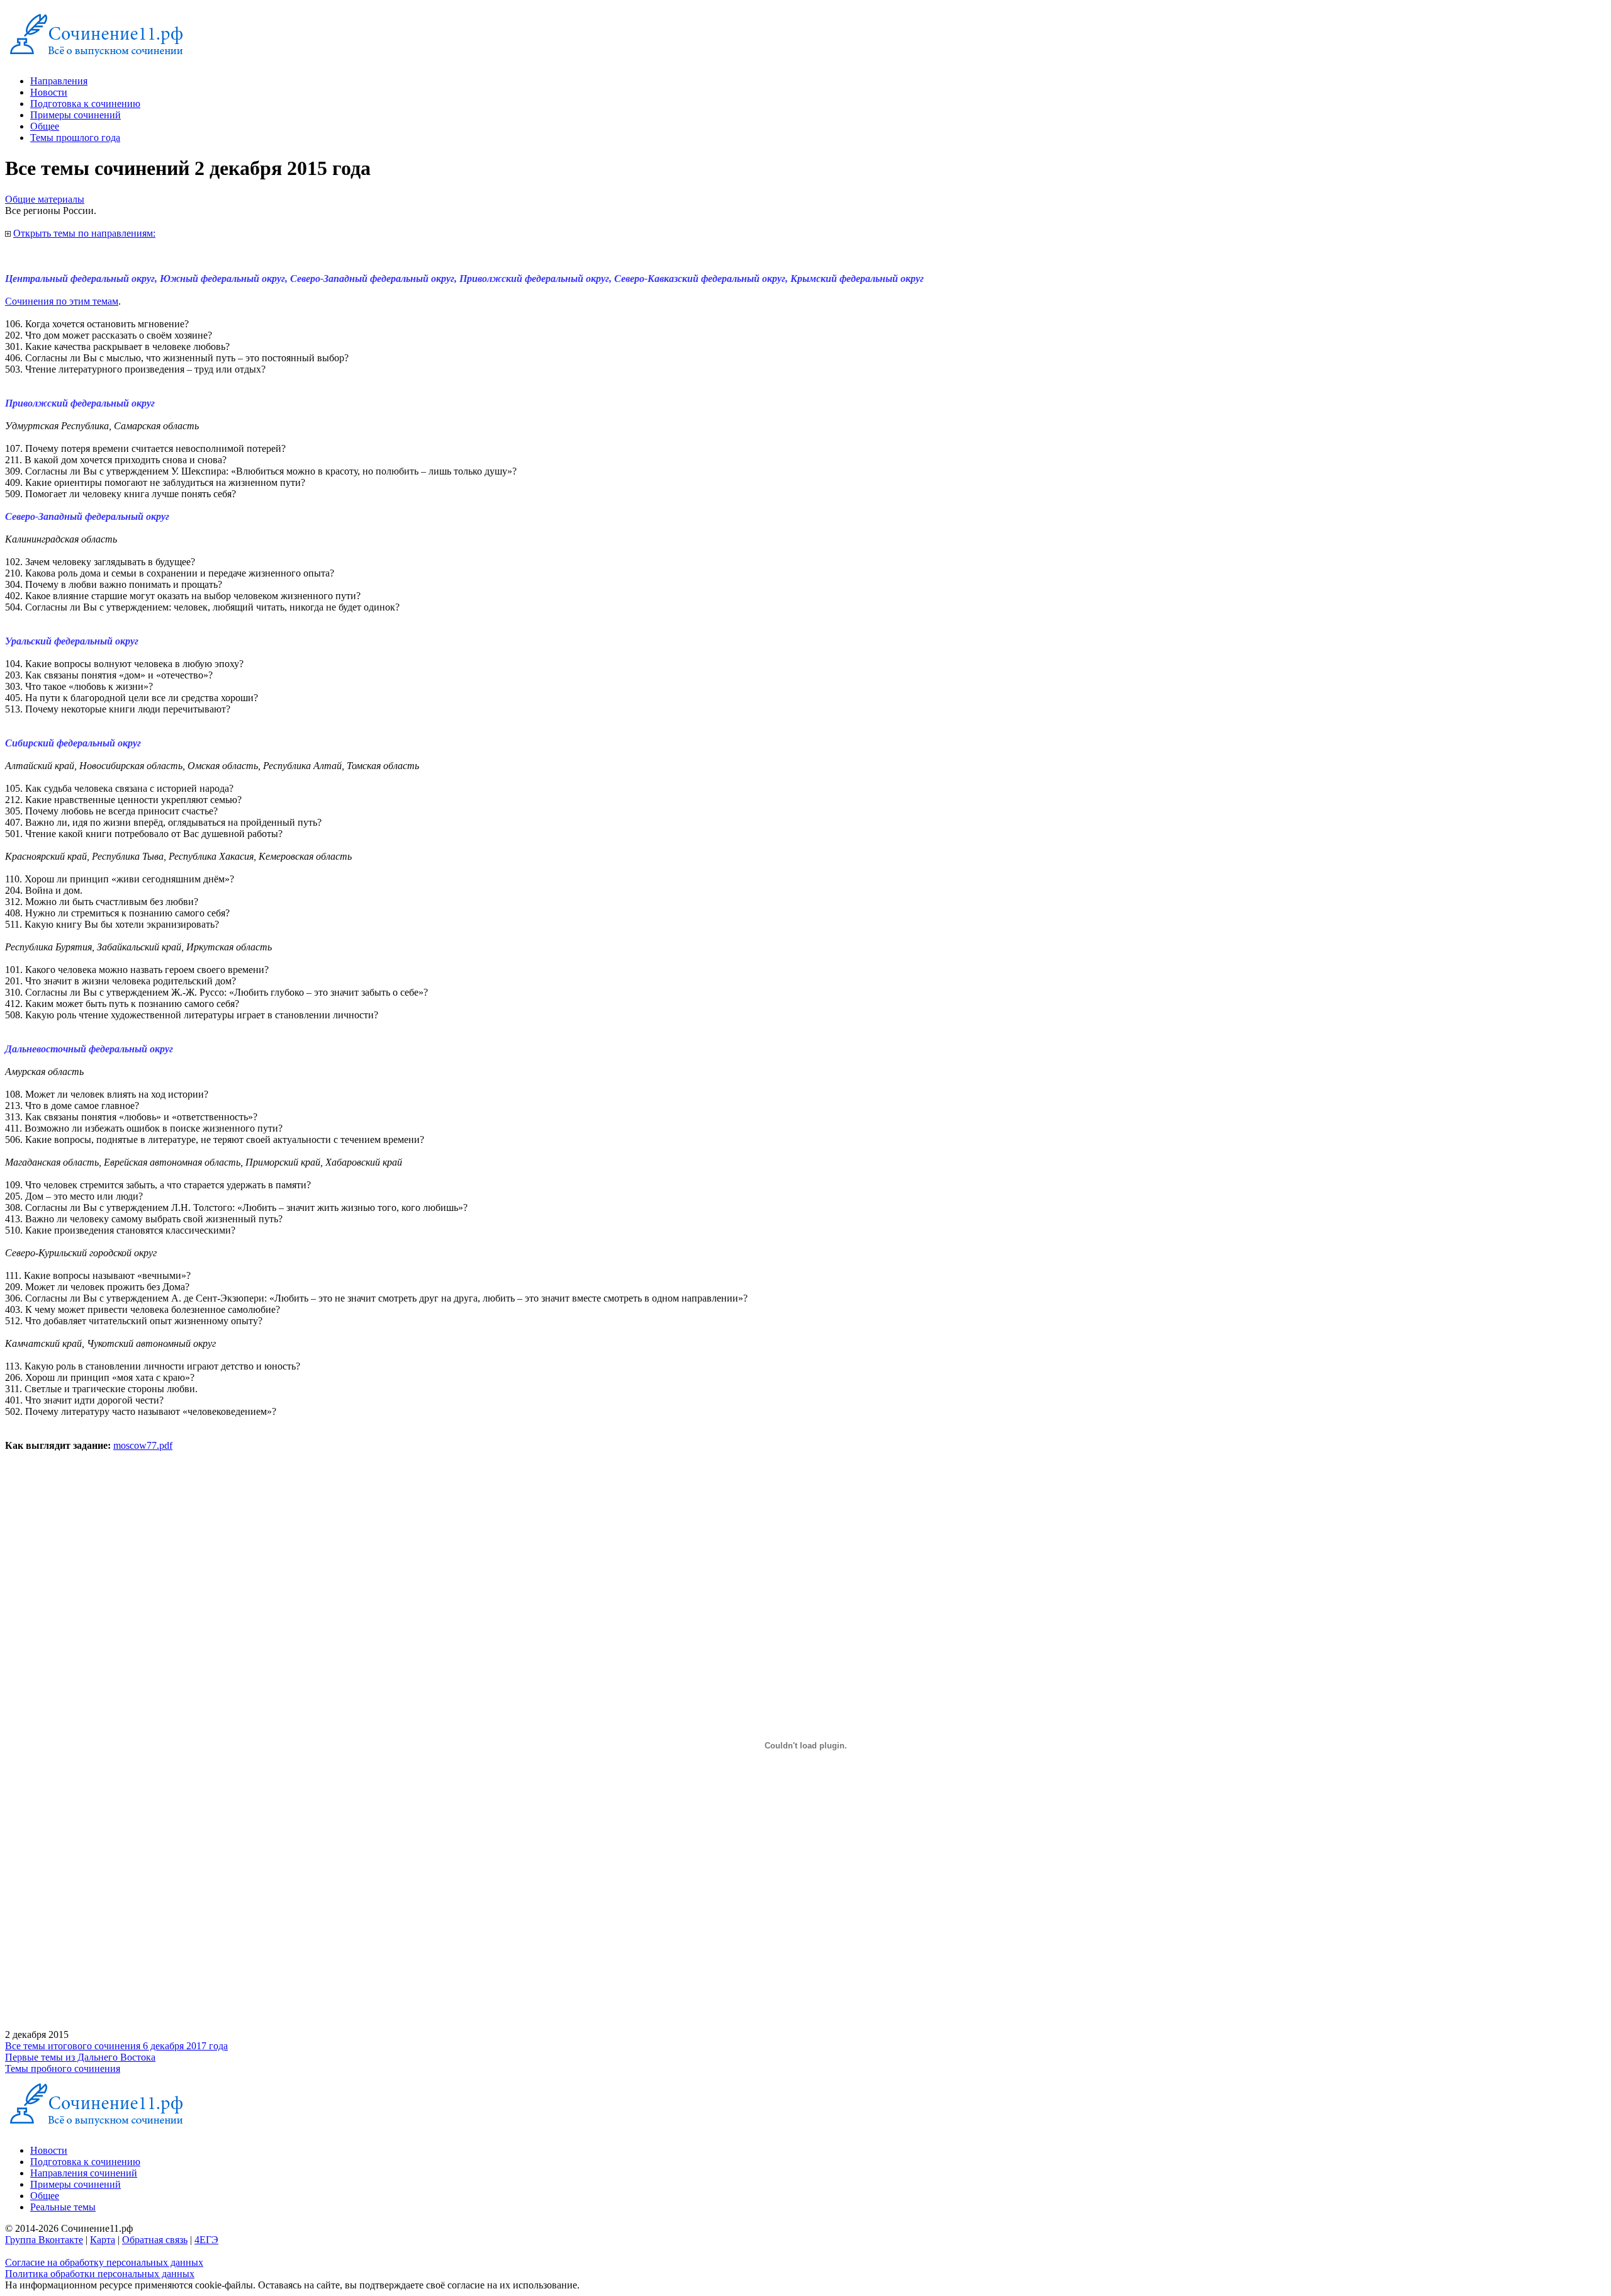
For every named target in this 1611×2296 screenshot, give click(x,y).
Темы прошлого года (75, 138)
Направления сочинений (84, 2173)
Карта (103, 2240)
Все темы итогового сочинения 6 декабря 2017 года (116, 2046)
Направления (59, 81)
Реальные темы (63, 2207)
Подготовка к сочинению (85, 104)
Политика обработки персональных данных (100, 2274)
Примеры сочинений (76, 115)
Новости (49, 92)
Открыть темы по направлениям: (84, 233)
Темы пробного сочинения (63, 2068)
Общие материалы (45, 199)
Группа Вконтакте (44, 2240)
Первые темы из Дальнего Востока (80, 2057)
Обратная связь (155, 2240)
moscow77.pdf (143, 1445)
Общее (45, 126)
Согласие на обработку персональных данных (104, 2262)
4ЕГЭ (206, 2240)
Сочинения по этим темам (62, 301)
